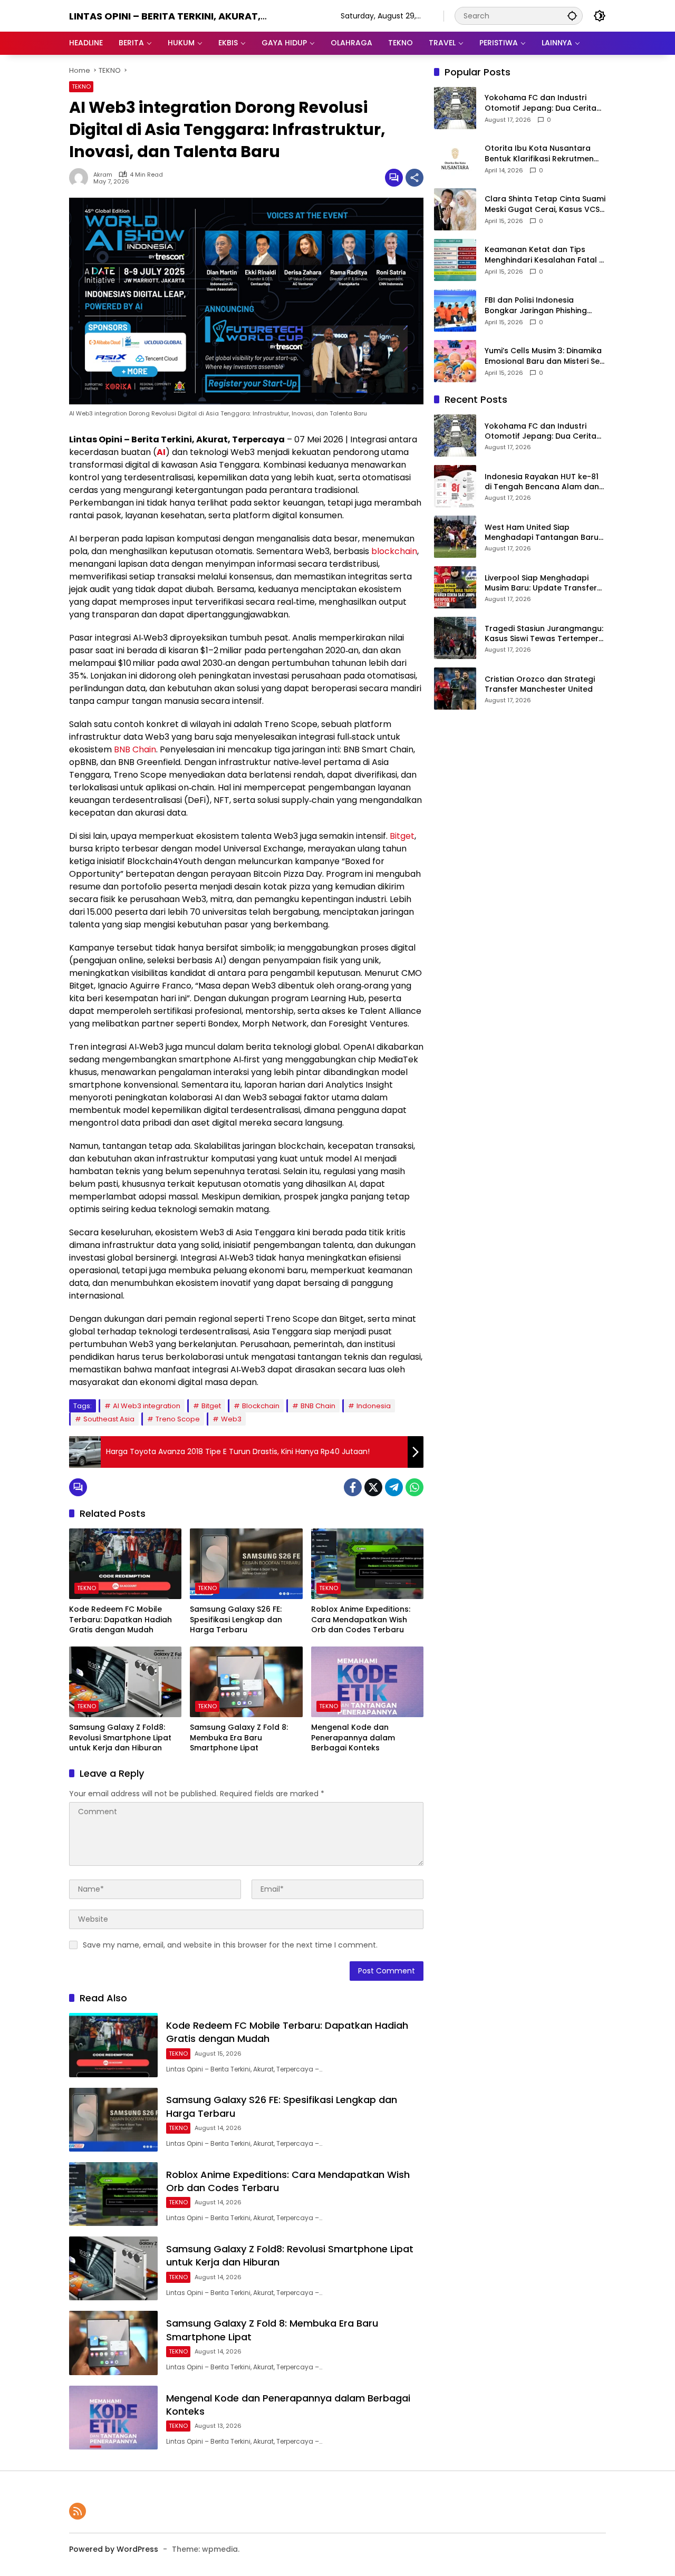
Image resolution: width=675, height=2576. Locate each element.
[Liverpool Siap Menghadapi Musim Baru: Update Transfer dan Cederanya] (455, 587)
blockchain (394, 551)
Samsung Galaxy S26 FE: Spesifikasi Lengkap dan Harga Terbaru (236, 1620)
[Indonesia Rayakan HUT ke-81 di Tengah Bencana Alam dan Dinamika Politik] (455, 486)
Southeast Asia (109, 1419)
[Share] (414, 178)
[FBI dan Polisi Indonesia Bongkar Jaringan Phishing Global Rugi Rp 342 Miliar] (455, 311)
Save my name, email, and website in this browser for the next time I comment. (230, 1945)
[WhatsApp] (414, 1487)
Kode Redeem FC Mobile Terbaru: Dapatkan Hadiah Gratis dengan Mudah (120, 1620)
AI (161, 452)
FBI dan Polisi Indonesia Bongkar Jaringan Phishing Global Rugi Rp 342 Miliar (536, 306)
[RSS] (78, 2511)
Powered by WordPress (114, 2549)
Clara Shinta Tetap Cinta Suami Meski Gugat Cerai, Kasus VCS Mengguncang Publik (545, 205)
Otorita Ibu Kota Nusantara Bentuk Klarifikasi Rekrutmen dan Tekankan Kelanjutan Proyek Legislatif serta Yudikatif (545, 154)
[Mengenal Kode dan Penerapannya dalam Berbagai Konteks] (367, 1682)
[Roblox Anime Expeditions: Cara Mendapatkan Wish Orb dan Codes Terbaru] (367, 1564)
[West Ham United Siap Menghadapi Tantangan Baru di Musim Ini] (455, 537)
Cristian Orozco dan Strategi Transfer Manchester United (540, 685)
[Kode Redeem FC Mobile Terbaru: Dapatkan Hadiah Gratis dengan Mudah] (125, 1564)
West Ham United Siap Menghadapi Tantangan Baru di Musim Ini (542, 533)
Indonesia (374, 1406)
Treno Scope (178, 1419)
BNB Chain (135, 749)
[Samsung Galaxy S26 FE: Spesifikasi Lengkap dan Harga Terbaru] (246, 1564)
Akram (103, 175)
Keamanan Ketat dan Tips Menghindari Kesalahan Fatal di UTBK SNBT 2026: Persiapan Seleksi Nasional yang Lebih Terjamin (545, 255)
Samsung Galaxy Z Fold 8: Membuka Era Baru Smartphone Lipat (239, 1738)
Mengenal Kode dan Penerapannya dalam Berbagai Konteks (353, 1738)
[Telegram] (394, 1487)
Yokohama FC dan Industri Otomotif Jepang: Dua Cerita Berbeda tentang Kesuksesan (542, 104)
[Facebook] (353, 1487)
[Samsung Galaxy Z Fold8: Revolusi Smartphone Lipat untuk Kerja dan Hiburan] (125, 1682)
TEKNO (81, 86)
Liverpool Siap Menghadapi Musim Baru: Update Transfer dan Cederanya (541, 583)
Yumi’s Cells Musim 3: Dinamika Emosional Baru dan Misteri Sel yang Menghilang (543, 357)
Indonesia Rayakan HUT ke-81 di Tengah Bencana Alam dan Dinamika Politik (542, 482)
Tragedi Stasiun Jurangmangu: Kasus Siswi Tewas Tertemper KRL (544, 634)
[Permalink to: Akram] (81, 178)
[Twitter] (373, 1487)
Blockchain (261, 1406)
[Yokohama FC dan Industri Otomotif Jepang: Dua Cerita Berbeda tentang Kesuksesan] (455, 108)
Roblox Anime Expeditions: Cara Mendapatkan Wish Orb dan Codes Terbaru (361, 1620)
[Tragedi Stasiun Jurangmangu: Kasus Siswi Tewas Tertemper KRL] (455, 638)
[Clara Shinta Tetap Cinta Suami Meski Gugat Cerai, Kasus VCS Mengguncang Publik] (455, 209)
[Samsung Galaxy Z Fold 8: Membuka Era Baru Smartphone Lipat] (246, 1682)
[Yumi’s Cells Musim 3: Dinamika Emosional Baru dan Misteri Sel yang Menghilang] (455, 361)
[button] (572, 16)
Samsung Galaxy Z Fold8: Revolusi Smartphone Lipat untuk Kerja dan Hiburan (120, 1738)
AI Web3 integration (147, 1406)
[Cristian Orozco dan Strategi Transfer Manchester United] (455, 689)
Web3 (231, 1419)
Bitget (402, 836)
